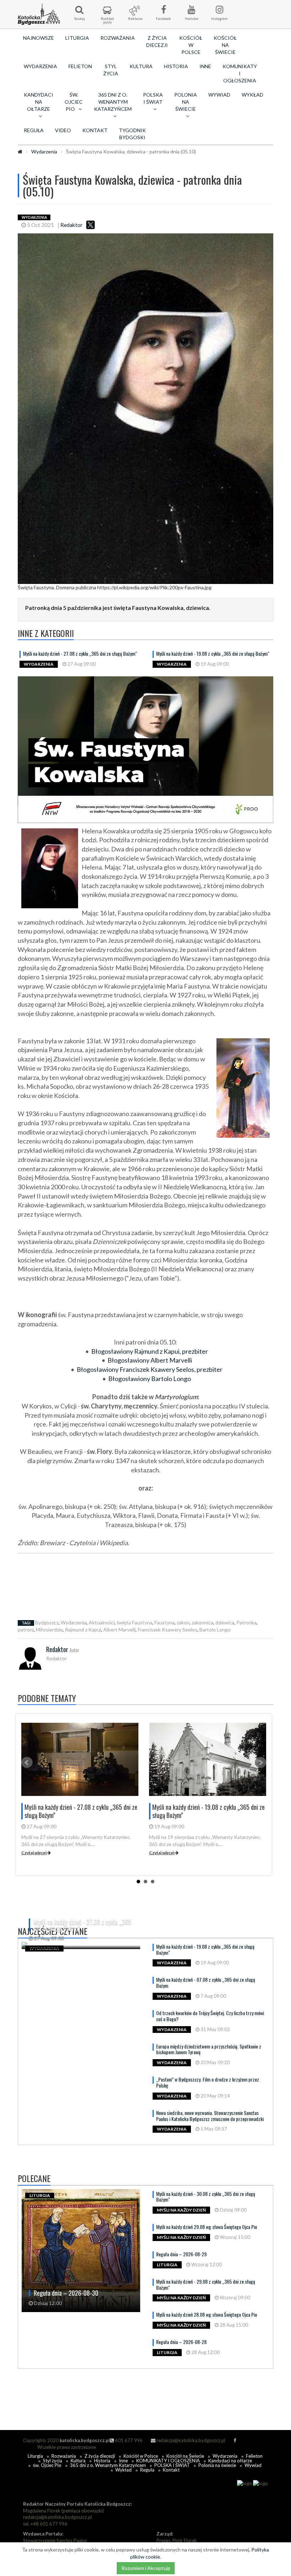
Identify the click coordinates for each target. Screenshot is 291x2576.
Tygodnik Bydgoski (132, 134)
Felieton (80, 66)
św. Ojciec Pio (47, 2465)
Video (63, 130)
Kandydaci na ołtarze (230, 2461)
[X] (90, 225)
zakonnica (202, 1622)
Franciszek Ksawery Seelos (168, 1630)
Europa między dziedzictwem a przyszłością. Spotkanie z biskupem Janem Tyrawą (209, 2049)
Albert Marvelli (119, 1630)
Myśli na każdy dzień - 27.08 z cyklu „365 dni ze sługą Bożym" (80, 653)
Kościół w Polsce (191, 45)
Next (260, 1763)
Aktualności (102, 1622)
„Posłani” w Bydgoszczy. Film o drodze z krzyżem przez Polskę (208, 2082)
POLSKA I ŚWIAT (172, 2465)
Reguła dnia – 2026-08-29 (181, 2254)
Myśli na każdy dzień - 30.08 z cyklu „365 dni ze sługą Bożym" (206, 2197)
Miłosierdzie (49, 1630)
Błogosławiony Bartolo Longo (150, 1379)
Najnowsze (39, 38)
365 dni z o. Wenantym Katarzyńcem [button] (113, 102)
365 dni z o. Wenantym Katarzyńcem (108, 2465)
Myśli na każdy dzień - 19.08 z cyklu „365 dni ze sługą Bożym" (213, 653)
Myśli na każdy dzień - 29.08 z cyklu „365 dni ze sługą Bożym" (206, 2284)
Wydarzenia (40, 66)
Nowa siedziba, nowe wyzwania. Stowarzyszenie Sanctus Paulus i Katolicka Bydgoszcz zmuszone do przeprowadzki (210, 2116)
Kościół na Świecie (225, 45)
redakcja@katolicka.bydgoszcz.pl (190, 2440)
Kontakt (95, 130)
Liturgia (77, 38)
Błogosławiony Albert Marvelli (150, 1360)
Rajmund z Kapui (83, 1630)
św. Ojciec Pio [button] (74, 102)
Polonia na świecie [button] (186, 102)
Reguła (34, 130)
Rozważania (118, 38)
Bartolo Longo (215, 1630)
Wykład (252, 95)
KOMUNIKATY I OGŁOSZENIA (240, 73)
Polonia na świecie (217, 2465)
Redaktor (72, 225)
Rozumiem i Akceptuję (146, 2568)
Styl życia (111, 70)
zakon (183, 1622)
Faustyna (164, 1622)
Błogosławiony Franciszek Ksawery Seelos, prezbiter (150, 1369)
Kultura (141, 66)
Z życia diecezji (157, 41)
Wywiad (219, 95)
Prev (27, 1763)
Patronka (246, 1622)
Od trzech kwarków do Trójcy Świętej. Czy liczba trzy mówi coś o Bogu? (210, 2016)
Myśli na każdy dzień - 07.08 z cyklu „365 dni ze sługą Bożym (206, 1982)
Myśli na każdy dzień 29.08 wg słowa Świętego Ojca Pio (207, 2227)
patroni (26, 1630)
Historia (176, 66)
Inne (205, 66)
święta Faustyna (134, 1622)
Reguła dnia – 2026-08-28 (181, 2342)
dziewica (225, 1622)
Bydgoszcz (47, 1622)
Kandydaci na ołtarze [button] (39, 102)
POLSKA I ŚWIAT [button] (153, 98)
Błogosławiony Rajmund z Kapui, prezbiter (150, 1351)
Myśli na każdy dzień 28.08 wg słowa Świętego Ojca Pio (207, 2314)
